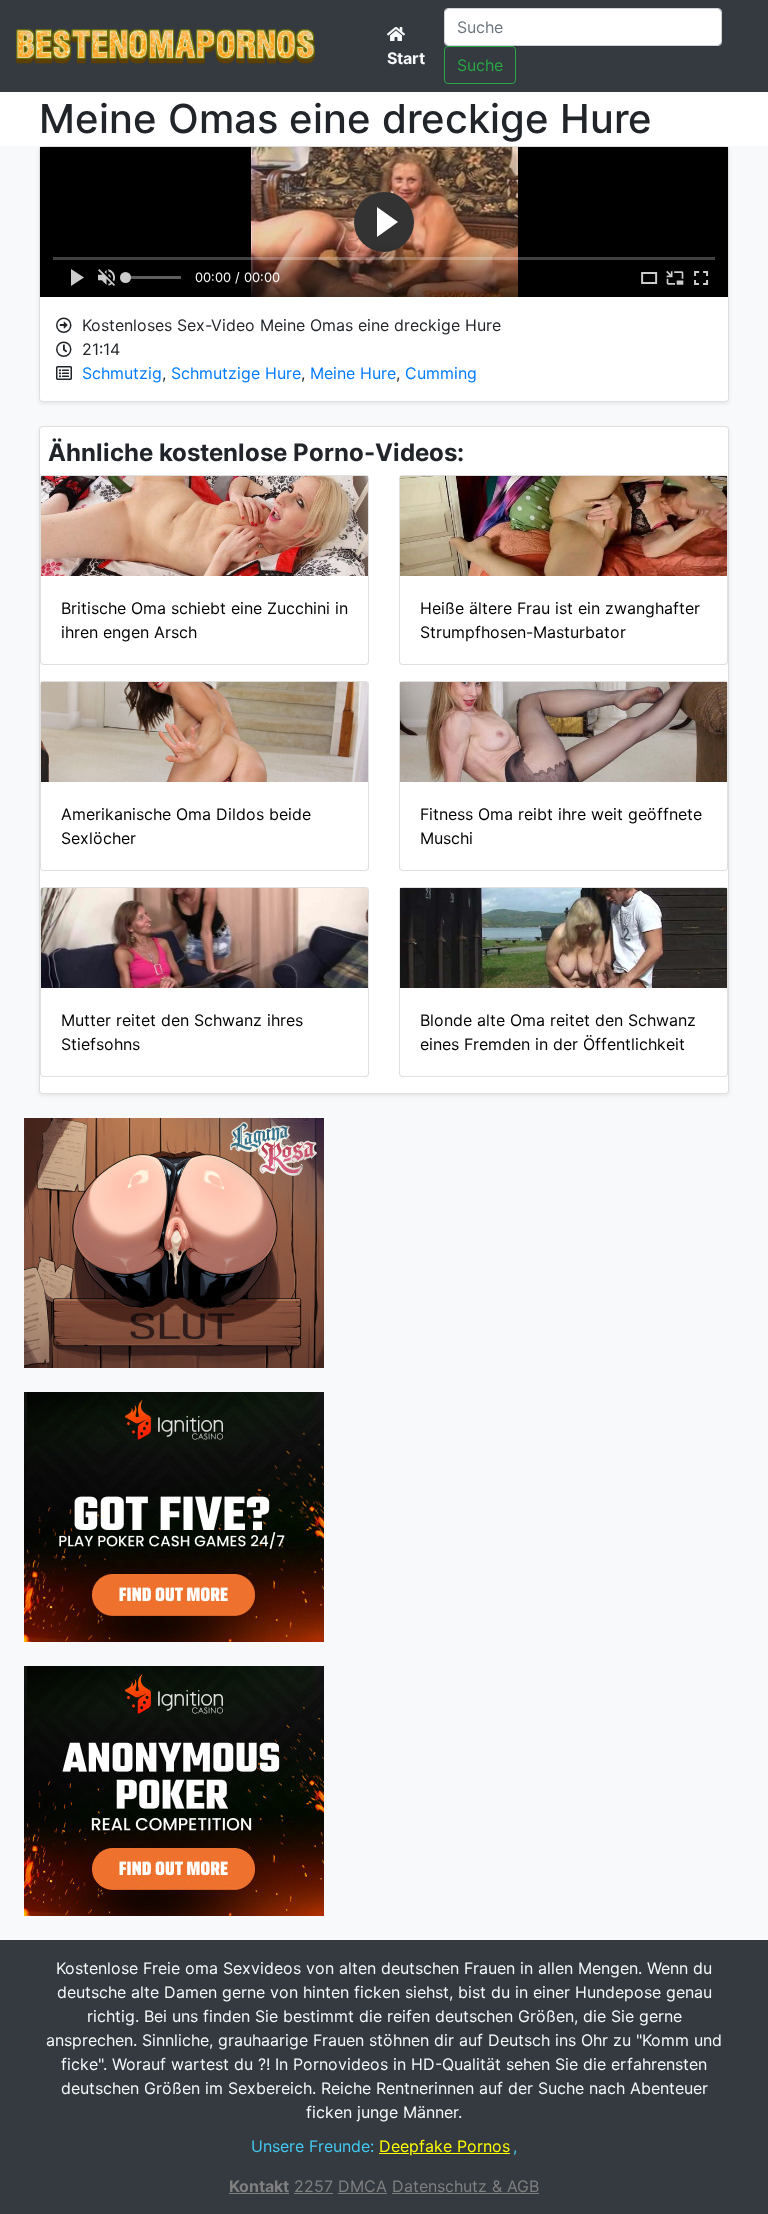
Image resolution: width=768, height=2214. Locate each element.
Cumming (441, 373)
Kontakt (259, 2186)
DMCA (362, 2186)
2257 (313, 2186)
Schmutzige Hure (236, 373)
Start (406, 58)
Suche (480, 65)
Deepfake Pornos (444, 2146)
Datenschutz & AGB (465, 2186)
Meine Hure (353, 373)
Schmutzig (122, 373)
